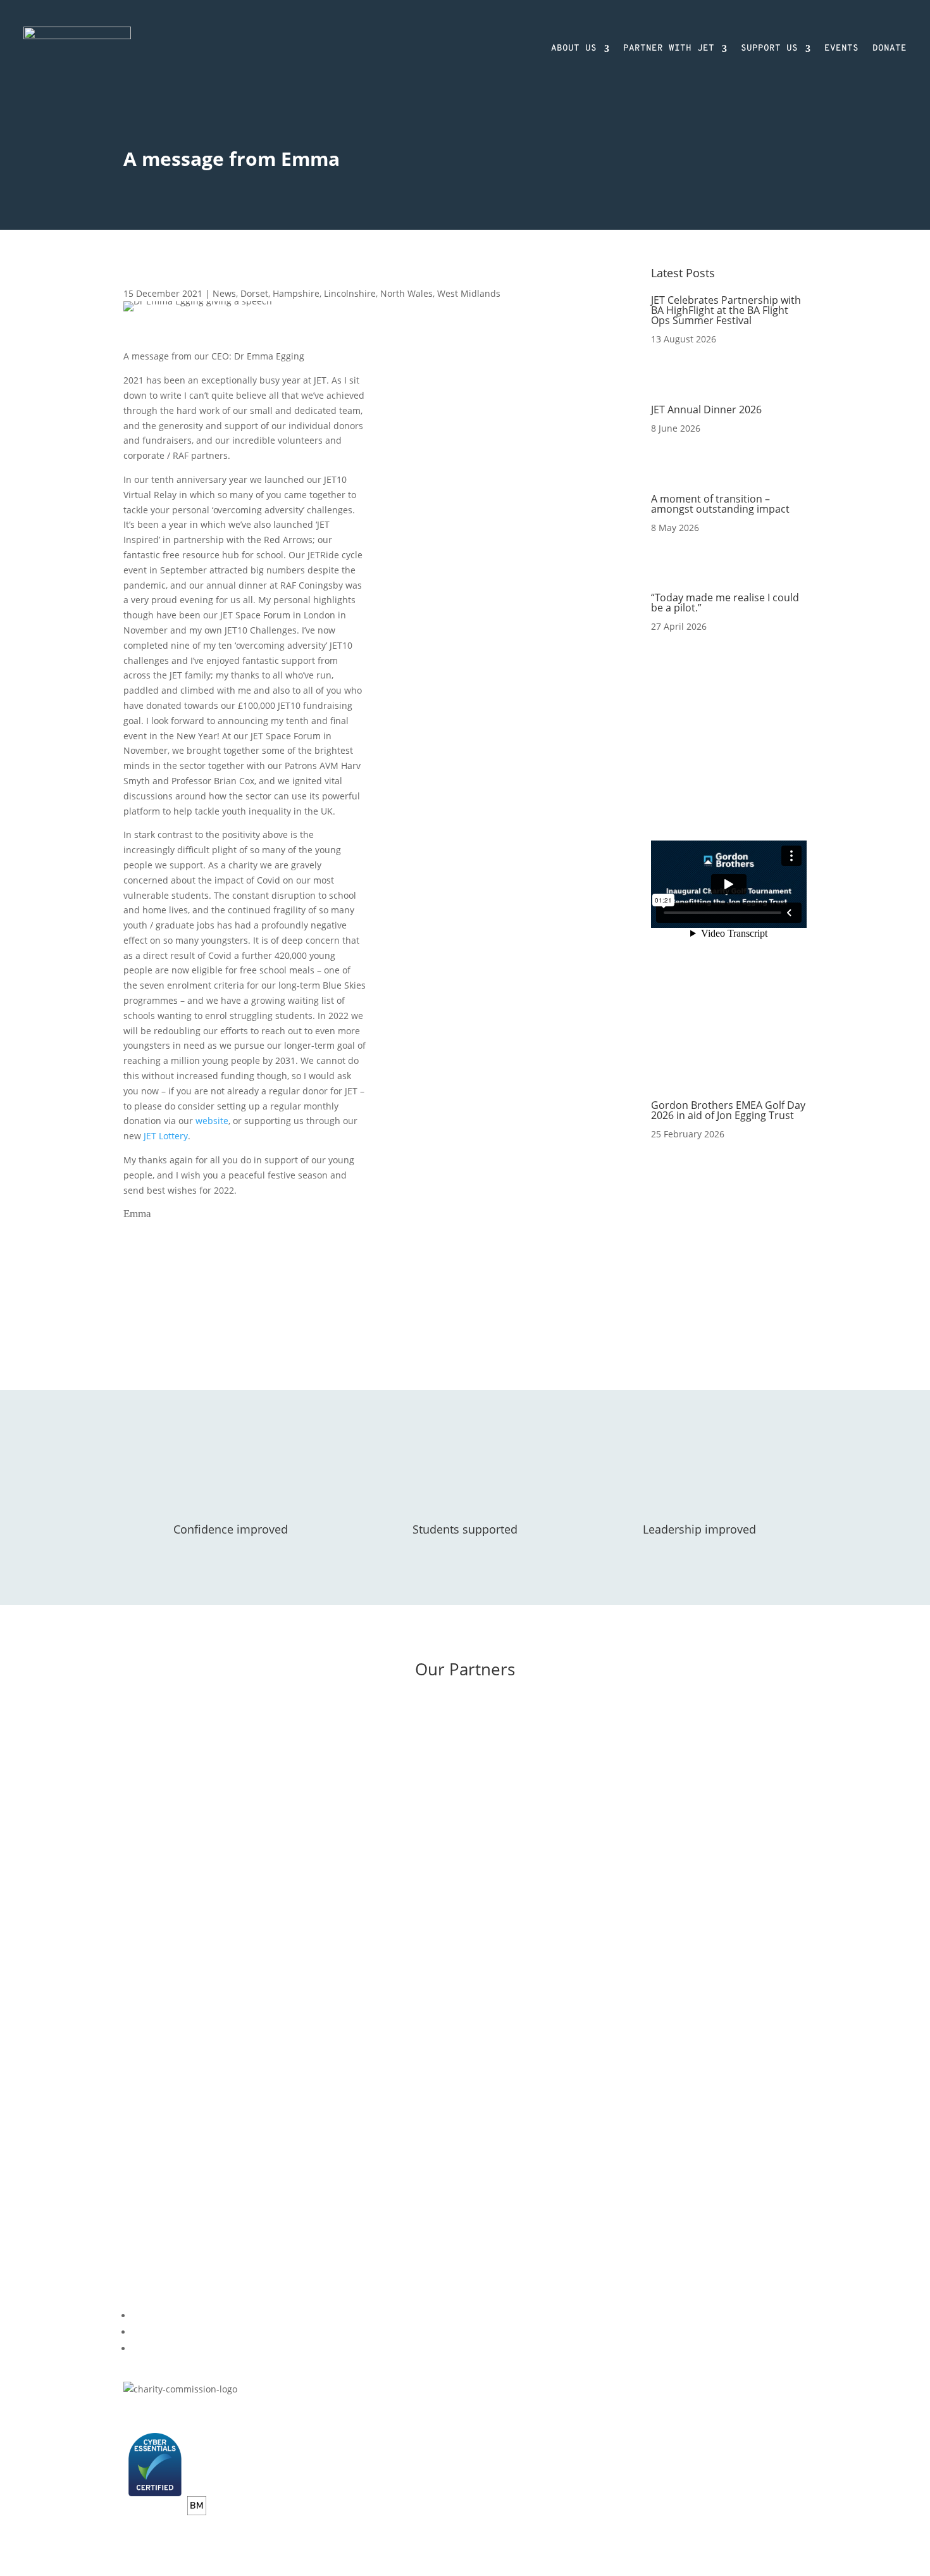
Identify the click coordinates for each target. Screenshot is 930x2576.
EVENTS (841, 48)
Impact (402, 2074)
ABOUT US (574, 48)
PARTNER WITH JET (669, 48)
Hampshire (296, 293)
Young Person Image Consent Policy (372, 2414)
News (224, 293)
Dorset (254, 293)
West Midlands (469, 293)
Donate (139, 2098)
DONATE (890, 48)
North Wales (406, 293)
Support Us (147, 2113)
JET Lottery (166, 1136)
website (212, 1121)
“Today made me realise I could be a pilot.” (725, 603)
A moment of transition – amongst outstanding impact (720, 504)
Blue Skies (409, 2044)
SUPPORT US (769, 48)
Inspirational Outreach (435, 2059)
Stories (402, 2090)
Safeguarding (258, 2414)
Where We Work (421, 2104)
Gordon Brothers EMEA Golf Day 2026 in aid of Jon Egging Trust (728, 1110)
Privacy (138, 2414)
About (136, 2083)
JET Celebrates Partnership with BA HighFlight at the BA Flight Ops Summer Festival (726, 310)
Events (401, 2135)
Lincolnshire (350, 293)
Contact (139, 2128)
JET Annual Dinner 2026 (706, 410)
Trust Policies (191, 2414)
